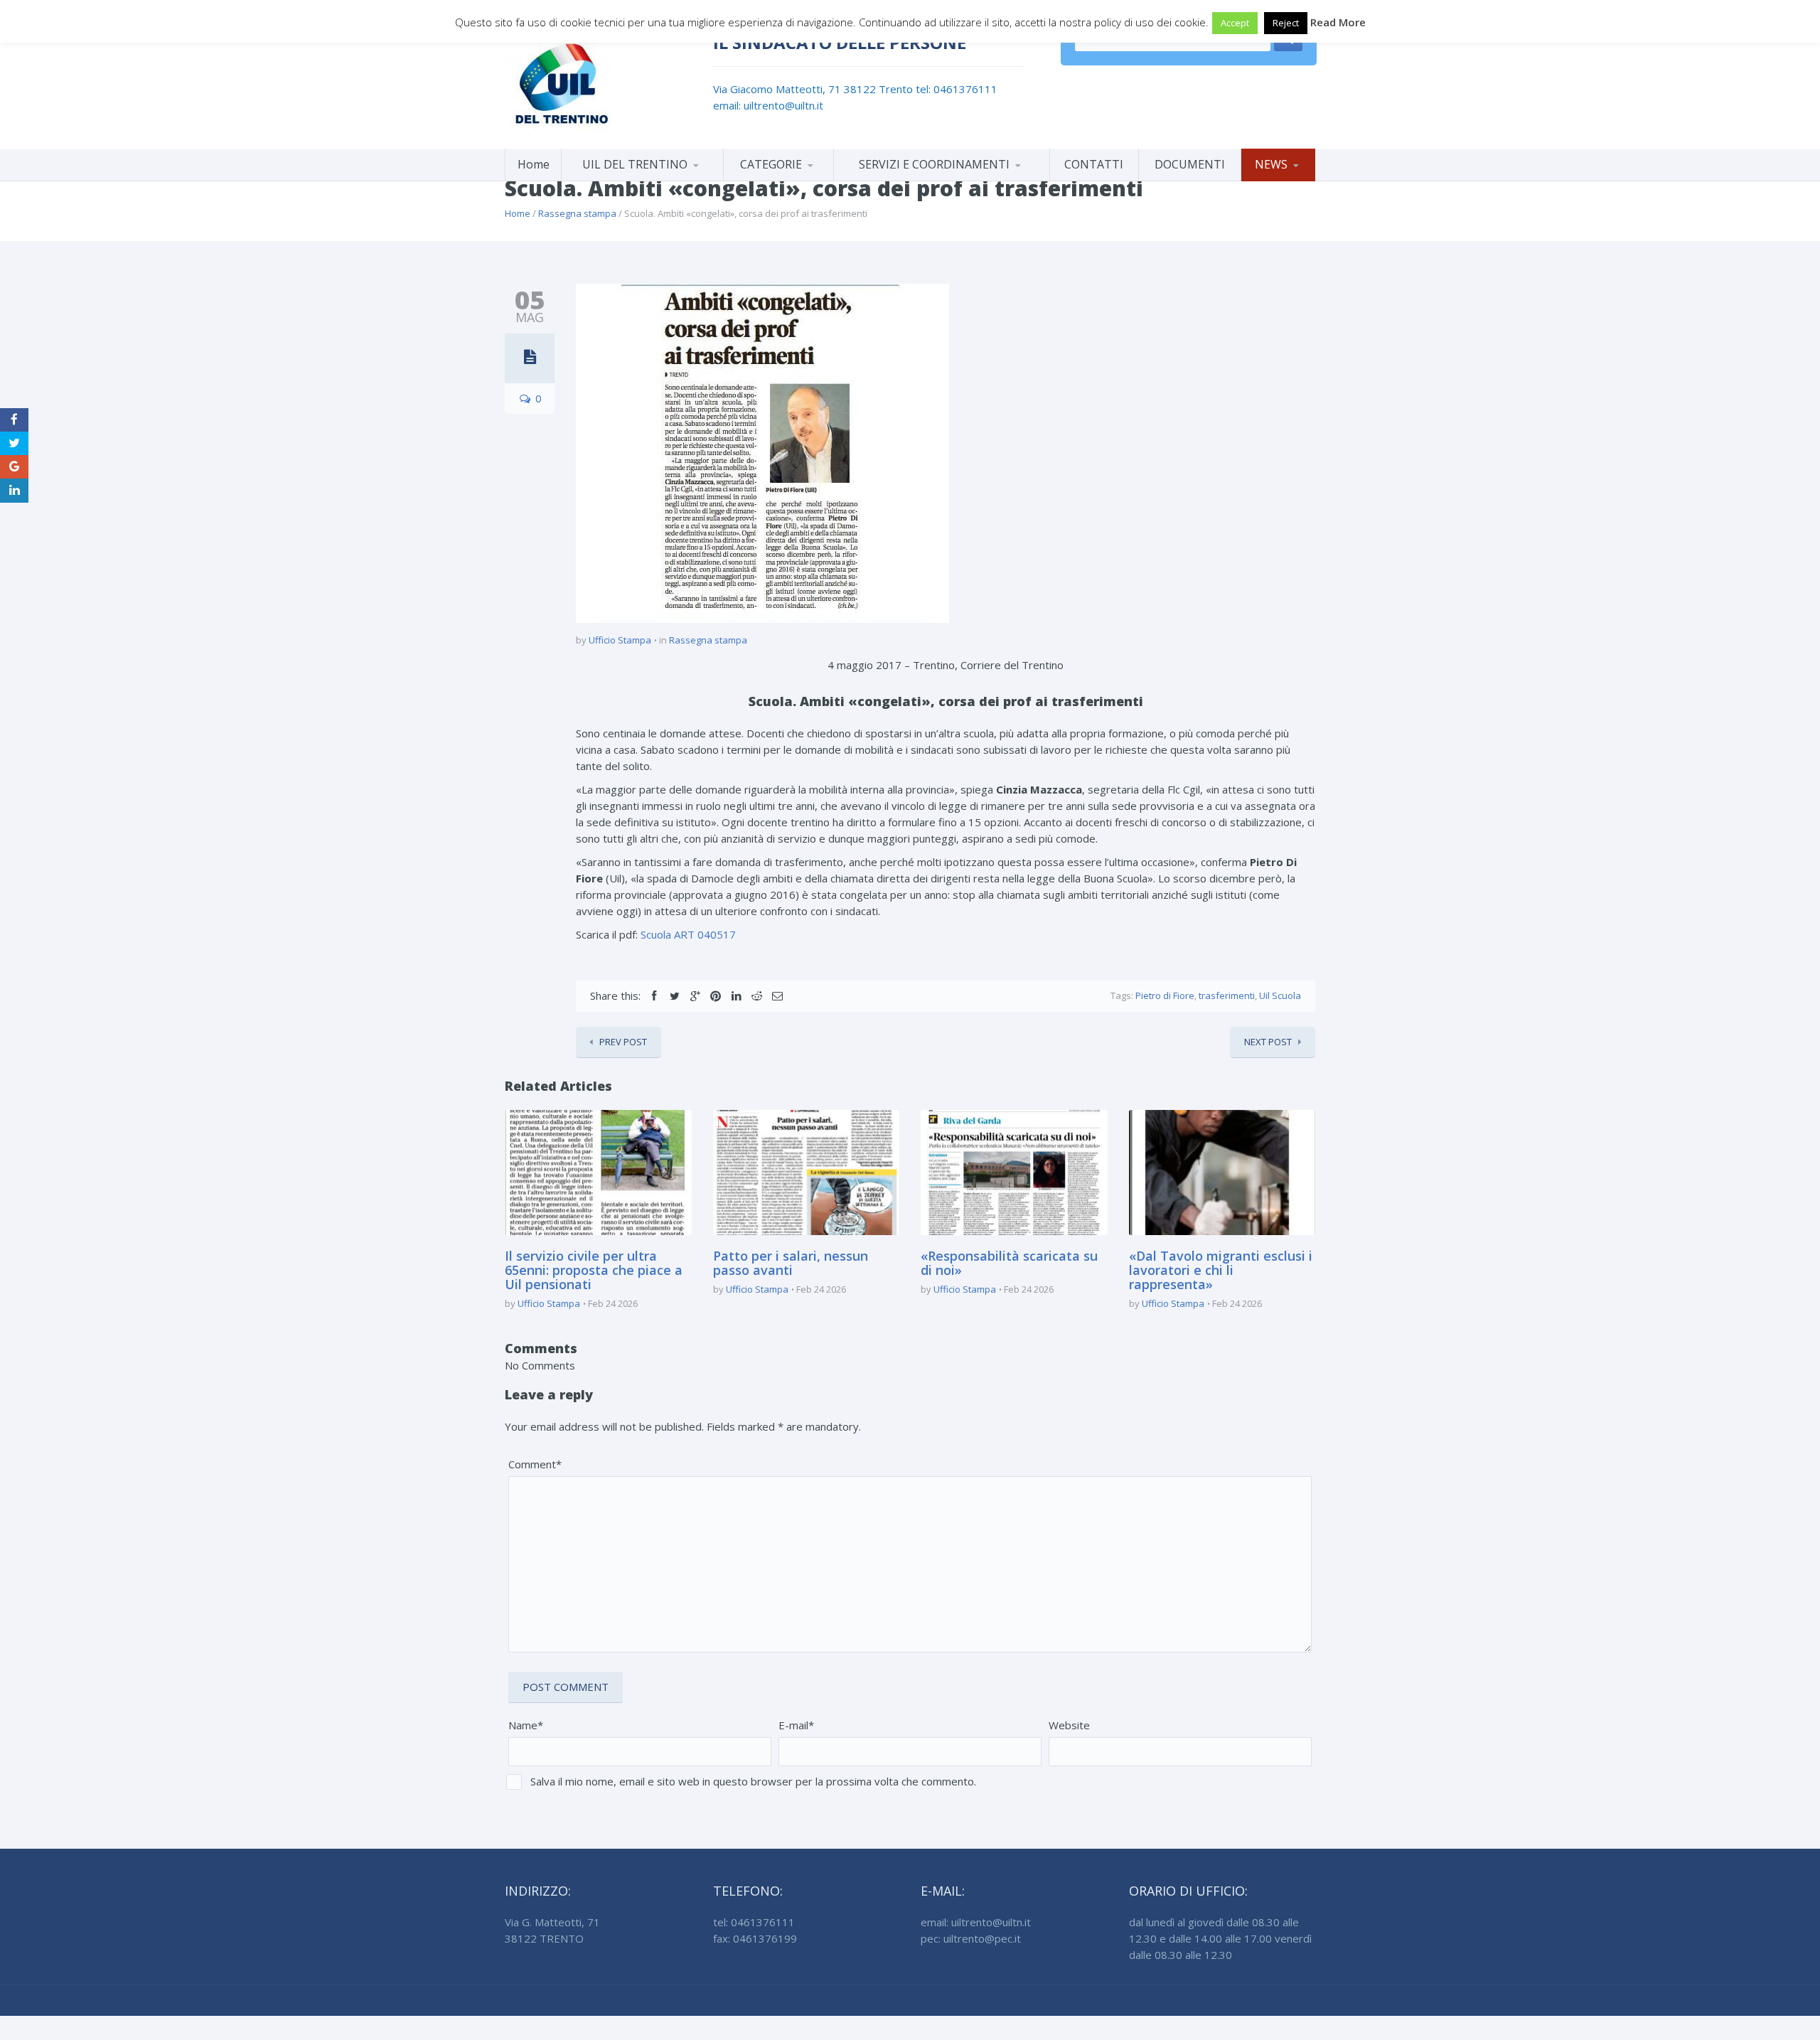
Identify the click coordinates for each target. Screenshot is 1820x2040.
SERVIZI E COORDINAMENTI (934, 164)
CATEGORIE (771, 164)
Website (1069, 1725)
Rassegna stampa (577, 213)
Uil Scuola (1280, 995)
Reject (1286, 23)
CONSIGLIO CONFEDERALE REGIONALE (642, 178)
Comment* (535, 1464)
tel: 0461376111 (957, 89)
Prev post (623, 1042)
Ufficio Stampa (620, 640)
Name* (526, 1725)
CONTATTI (1094, 164)
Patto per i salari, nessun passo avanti (791, 1263)
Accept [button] (1235, 23)
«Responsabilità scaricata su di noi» (1009, 1263)
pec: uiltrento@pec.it (971, 1938)
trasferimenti (1227, 995)
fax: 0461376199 (755, 1938)
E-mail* (796, 1725)
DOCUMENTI (1190, 164)
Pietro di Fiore (1165, 995)
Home (534, 164)
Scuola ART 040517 (688, 934)
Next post (1268, 1042)
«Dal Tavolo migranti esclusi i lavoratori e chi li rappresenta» (1221, 1270)
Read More (1338, 22)
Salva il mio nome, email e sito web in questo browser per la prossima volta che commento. (753, 1781)
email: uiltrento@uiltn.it (768, 105)
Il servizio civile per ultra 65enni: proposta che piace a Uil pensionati (594, 1270)
